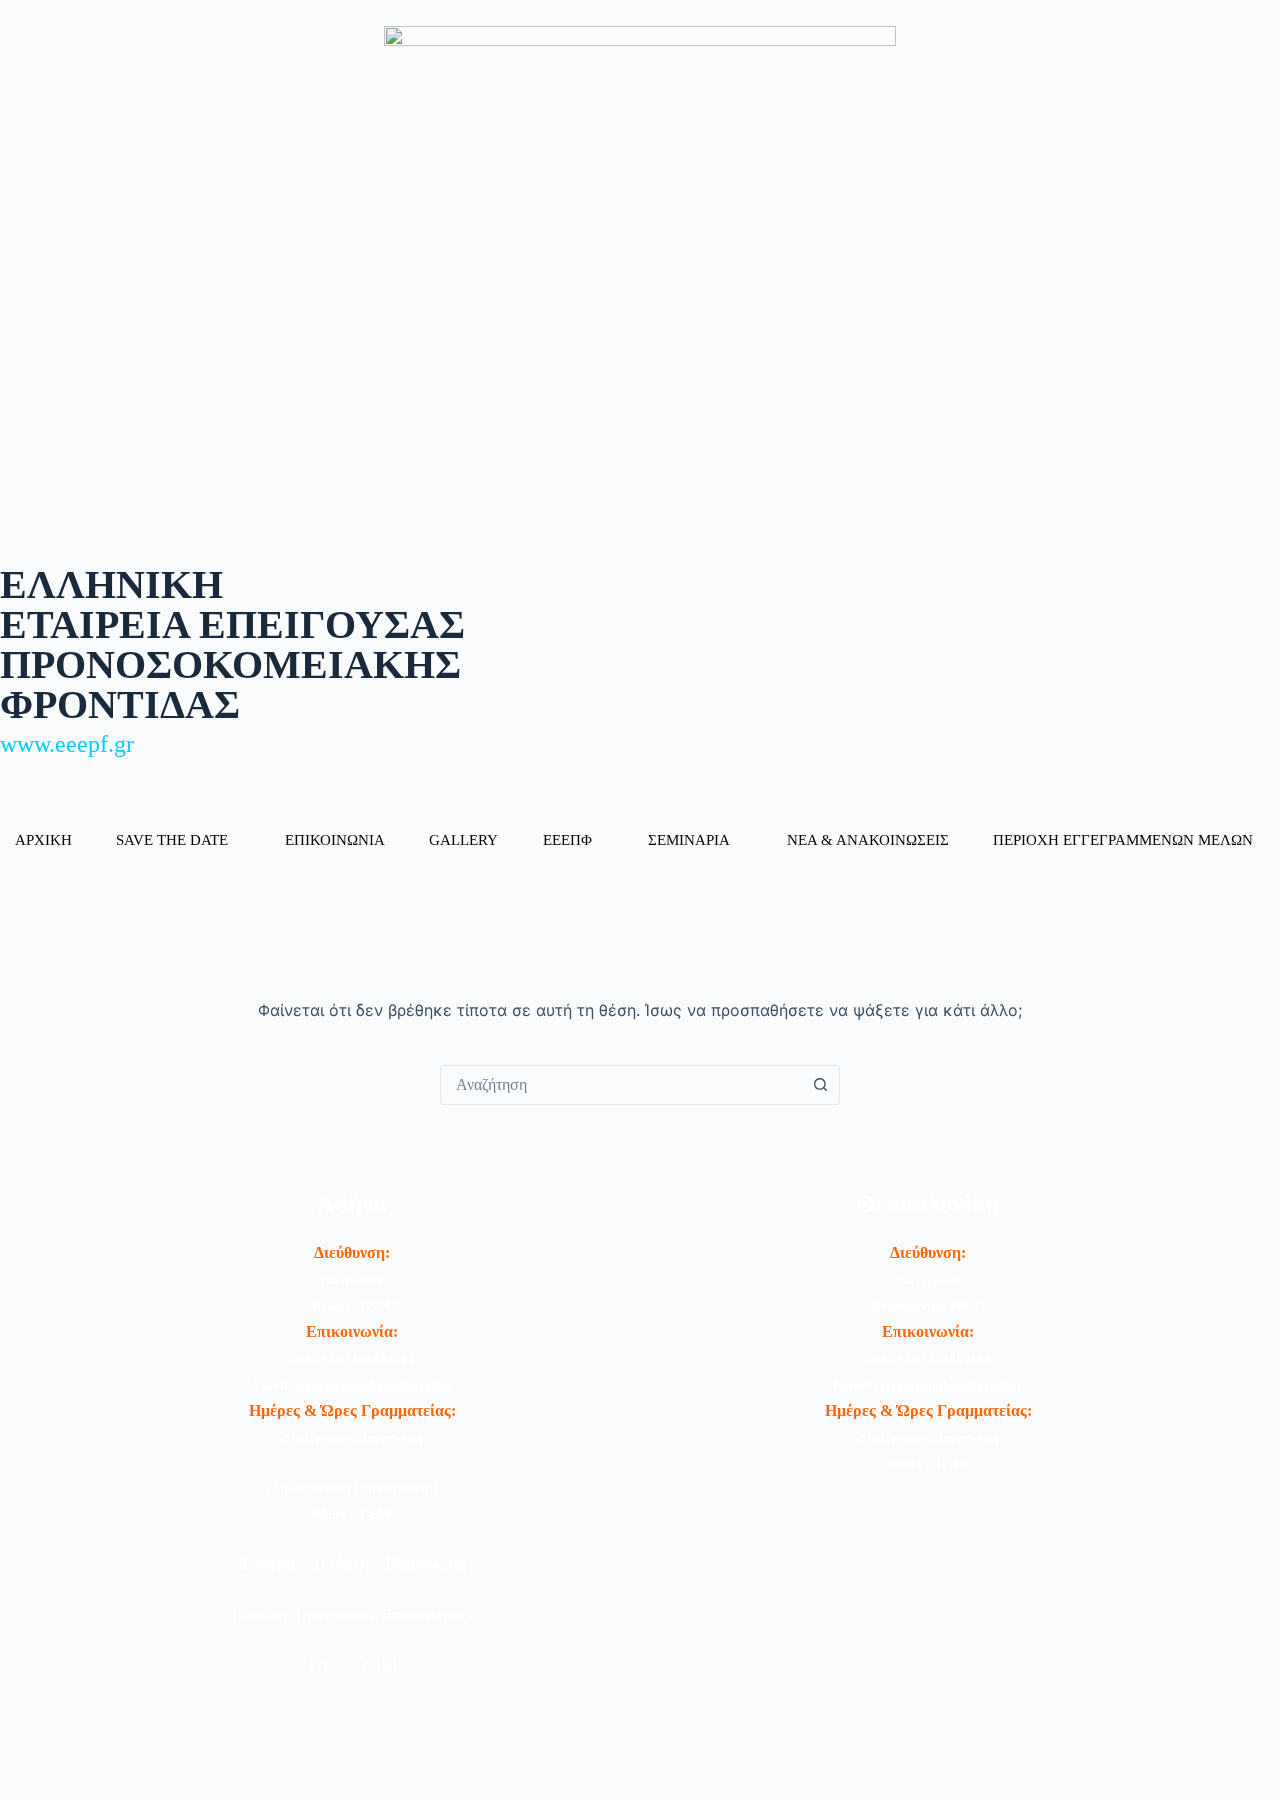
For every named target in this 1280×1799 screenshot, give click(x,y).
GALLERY (463, 840)
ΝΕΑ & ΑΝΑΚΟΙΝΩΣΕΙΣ (868, 840)
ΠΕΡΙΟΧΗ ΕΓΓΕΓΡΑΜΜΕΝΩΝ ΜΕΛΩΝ (1123, 840)
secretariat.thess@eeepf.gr (949, 1385)
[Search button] (820, 1085)
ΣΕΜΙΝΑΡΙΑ (689, 840)
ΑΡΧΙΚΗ (43, 840)
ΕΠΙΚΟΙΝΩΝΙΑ (335, 840)
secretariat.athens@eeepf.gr (373, 1385)
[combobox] (621, 1085)
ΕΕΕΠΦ (567, 840)
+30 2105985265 (368, 1358)
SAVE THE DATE (172, 840)
